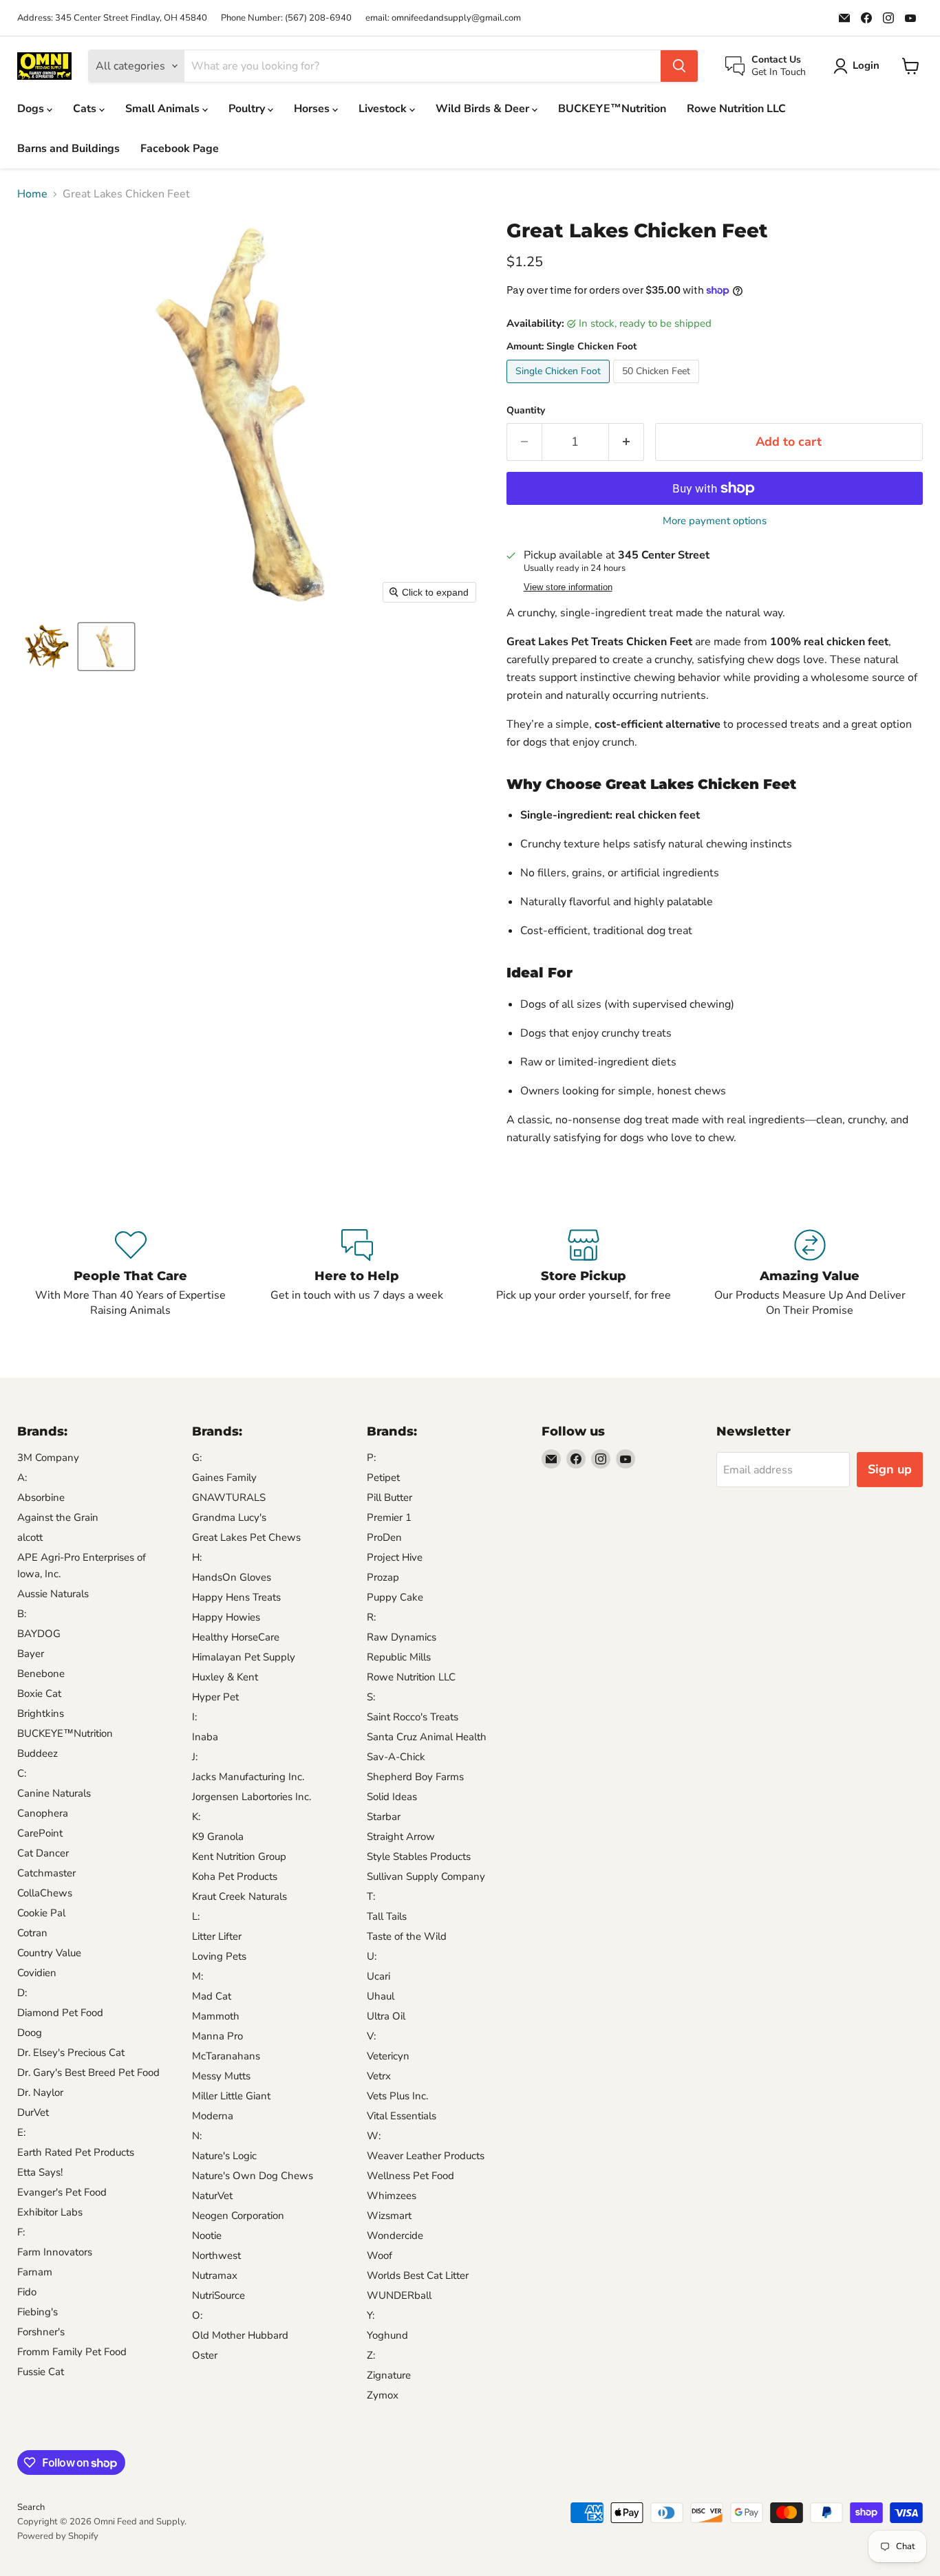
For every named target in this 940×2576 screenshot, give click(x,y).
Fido (27, 2292)
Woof (380, 2255)
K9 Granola (218, 1837)
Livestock (384, 109)
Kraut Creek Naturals (239, 1896)
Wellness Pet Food (410, 2176)
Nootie (207, 2236)
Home (32, 194)
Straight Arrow (401, 1837)
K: (196, 1817)
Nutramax (215, 2275)
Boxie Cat (39, 1693)
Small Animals (164, 109)
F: (21, 2232)
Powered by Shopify (58, 2536)
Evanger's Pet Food (62, 2192)
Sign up (890, 1469)
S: (371, 1697)
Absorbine (41, 1497)
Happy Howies (226, 1617)
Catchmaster (46, 1873)
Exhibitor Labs (50, 2212)
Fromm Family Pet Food (72, 2352)
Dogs (32, 109)
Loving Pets (219, 1956)
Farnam (35, 2272)
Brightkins (41, 1713)
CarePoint (40, 1833)
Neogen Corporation (238, 2216)
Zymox (383, 2395)
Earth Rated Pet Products (76, 2152)
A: (22, 1478)
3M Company (48, 1458)
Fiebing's (38, 2312)
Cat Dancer (43, 1853)
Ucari (378, 1976)
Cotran (32, 1933)
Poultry (248, 109)
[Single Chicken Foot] (560, 387)
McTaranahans (226, 2056)
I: (194, 1717)
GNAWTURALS (229, 1497)
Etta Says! (40, 2172)
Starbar (384, 1817)
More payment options (715, 521)
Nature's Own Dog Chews (253, 2176)
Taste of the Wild (407, 1936)
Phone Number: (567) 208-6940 (286, 18)
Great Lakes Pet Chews (246, 1537)
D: (22, 1993)
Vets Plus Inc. (397, 2096)
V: (371, 2036)
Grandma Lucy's (229, 1517)
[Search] (679, 66)
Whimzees (392, 2196)
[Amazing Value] (810, 1274)
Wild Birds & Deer (484, 109)
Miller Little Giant (231, 2096)
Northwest (216, 2255)
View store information (568, 587)
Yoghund (387, 2335)
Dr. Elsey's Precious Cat (71, 2053)
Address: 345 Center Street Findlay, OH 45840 (112, 18)
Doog (30, 2033)
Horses (313, 109)
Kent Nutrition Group (239, 1857)
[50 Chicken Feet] (658, 387)
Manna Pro (217, 2036)
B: (22, 1614)
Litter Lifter (217, 1936)
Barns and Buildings (68, 149)
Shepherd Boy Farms (415, 1777)
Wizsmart (389, 2216)
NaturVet (212, 2196)
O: (197, 2315)
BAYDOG (39, 1634)
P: (371, 1458)
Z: (371, 2355)
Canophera (43, 1813)
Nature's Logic (224, 2156)
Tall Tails (387, 1916)
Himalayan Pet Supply (244, 1657)
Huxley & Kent (225, 1677)
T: (371, 1896)
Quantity (526, 411)
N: (197, 2136)
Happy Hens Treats (236, 1597)
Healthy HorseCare (236, 1637)
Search (31, 2507)
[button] (47, 647)
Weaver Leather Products (426, 2156)
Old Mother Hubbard (240, 2335)
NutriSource (218, 2295)
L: (196, 1916)
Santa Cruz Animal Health (427, 1737)
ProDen (384, 1537)
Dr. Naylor (40, 2092)
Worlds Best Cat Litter (418, 2275)
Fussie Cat (41, 2372)
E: (21, 2132)
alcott (30, 1537)
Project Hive (395, 1557)
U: (372, 1956)
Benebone (41, 1674)
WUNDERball (399, 2295)
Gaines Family (224, 1478)
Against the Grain (58, 1517)
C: (22, 1773)
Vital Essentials (402, 2116)
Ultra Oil (386, 2016)
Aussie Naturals (53, 1594)
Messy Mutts (221, 2076)
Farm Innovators (55, 2252)
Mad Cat (212, 1996)
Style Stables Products (419, 1857)
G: (197, 1458)
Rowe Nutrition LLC (736, 109)
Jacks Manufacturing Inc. (248, 1777)
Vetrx (379, 2076)
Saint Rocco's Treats (413, 1717)
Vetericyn (388, 2056)
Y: (371, 2315)
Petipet (383, 1478)
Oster (205, 2355)
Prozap (383, 1577)
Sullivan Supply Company (426, 1876)
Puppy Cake (395, 1597)
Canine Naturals (54, 1793)
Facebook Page (180, 149)
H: (197, 1557)
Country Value (49, 1953)
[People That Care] (130, 1274)
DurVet (33, 2112)
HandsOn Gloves (232, 1577)
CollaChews (45, 1893)
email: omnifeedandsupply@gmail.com (443, 18)
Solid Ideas (392, 1797)
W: (374, 2136)
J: (195, 1757)
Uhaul (381, 1996)
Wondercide (395, 2236)
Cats (86, 109)
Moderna (213, 2116)
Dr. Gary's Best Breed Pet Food (88, 2072)
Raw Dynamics (402, 1637)
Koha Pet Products (235, 1876)
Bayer (31, 1654)
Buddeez (38, 1753)
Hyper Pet (215, 1697)
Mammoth (216, 2016)
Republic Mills (399, 1657)
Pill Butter (389, 1497)
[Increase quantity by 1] (627, 442)
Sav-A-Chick (396, 1757)
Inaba (205, 1737)
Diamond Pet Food (60, 2013)
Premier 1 (389, 1517)
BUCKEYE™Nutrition (612, 109)
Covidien (37, 1973)
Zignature (389, 2375)
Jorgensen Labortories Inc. (252, 1797)
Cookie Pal (41, 1913)
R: (371, 1617)
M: (197, 1976)
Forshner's (41, 2332)
